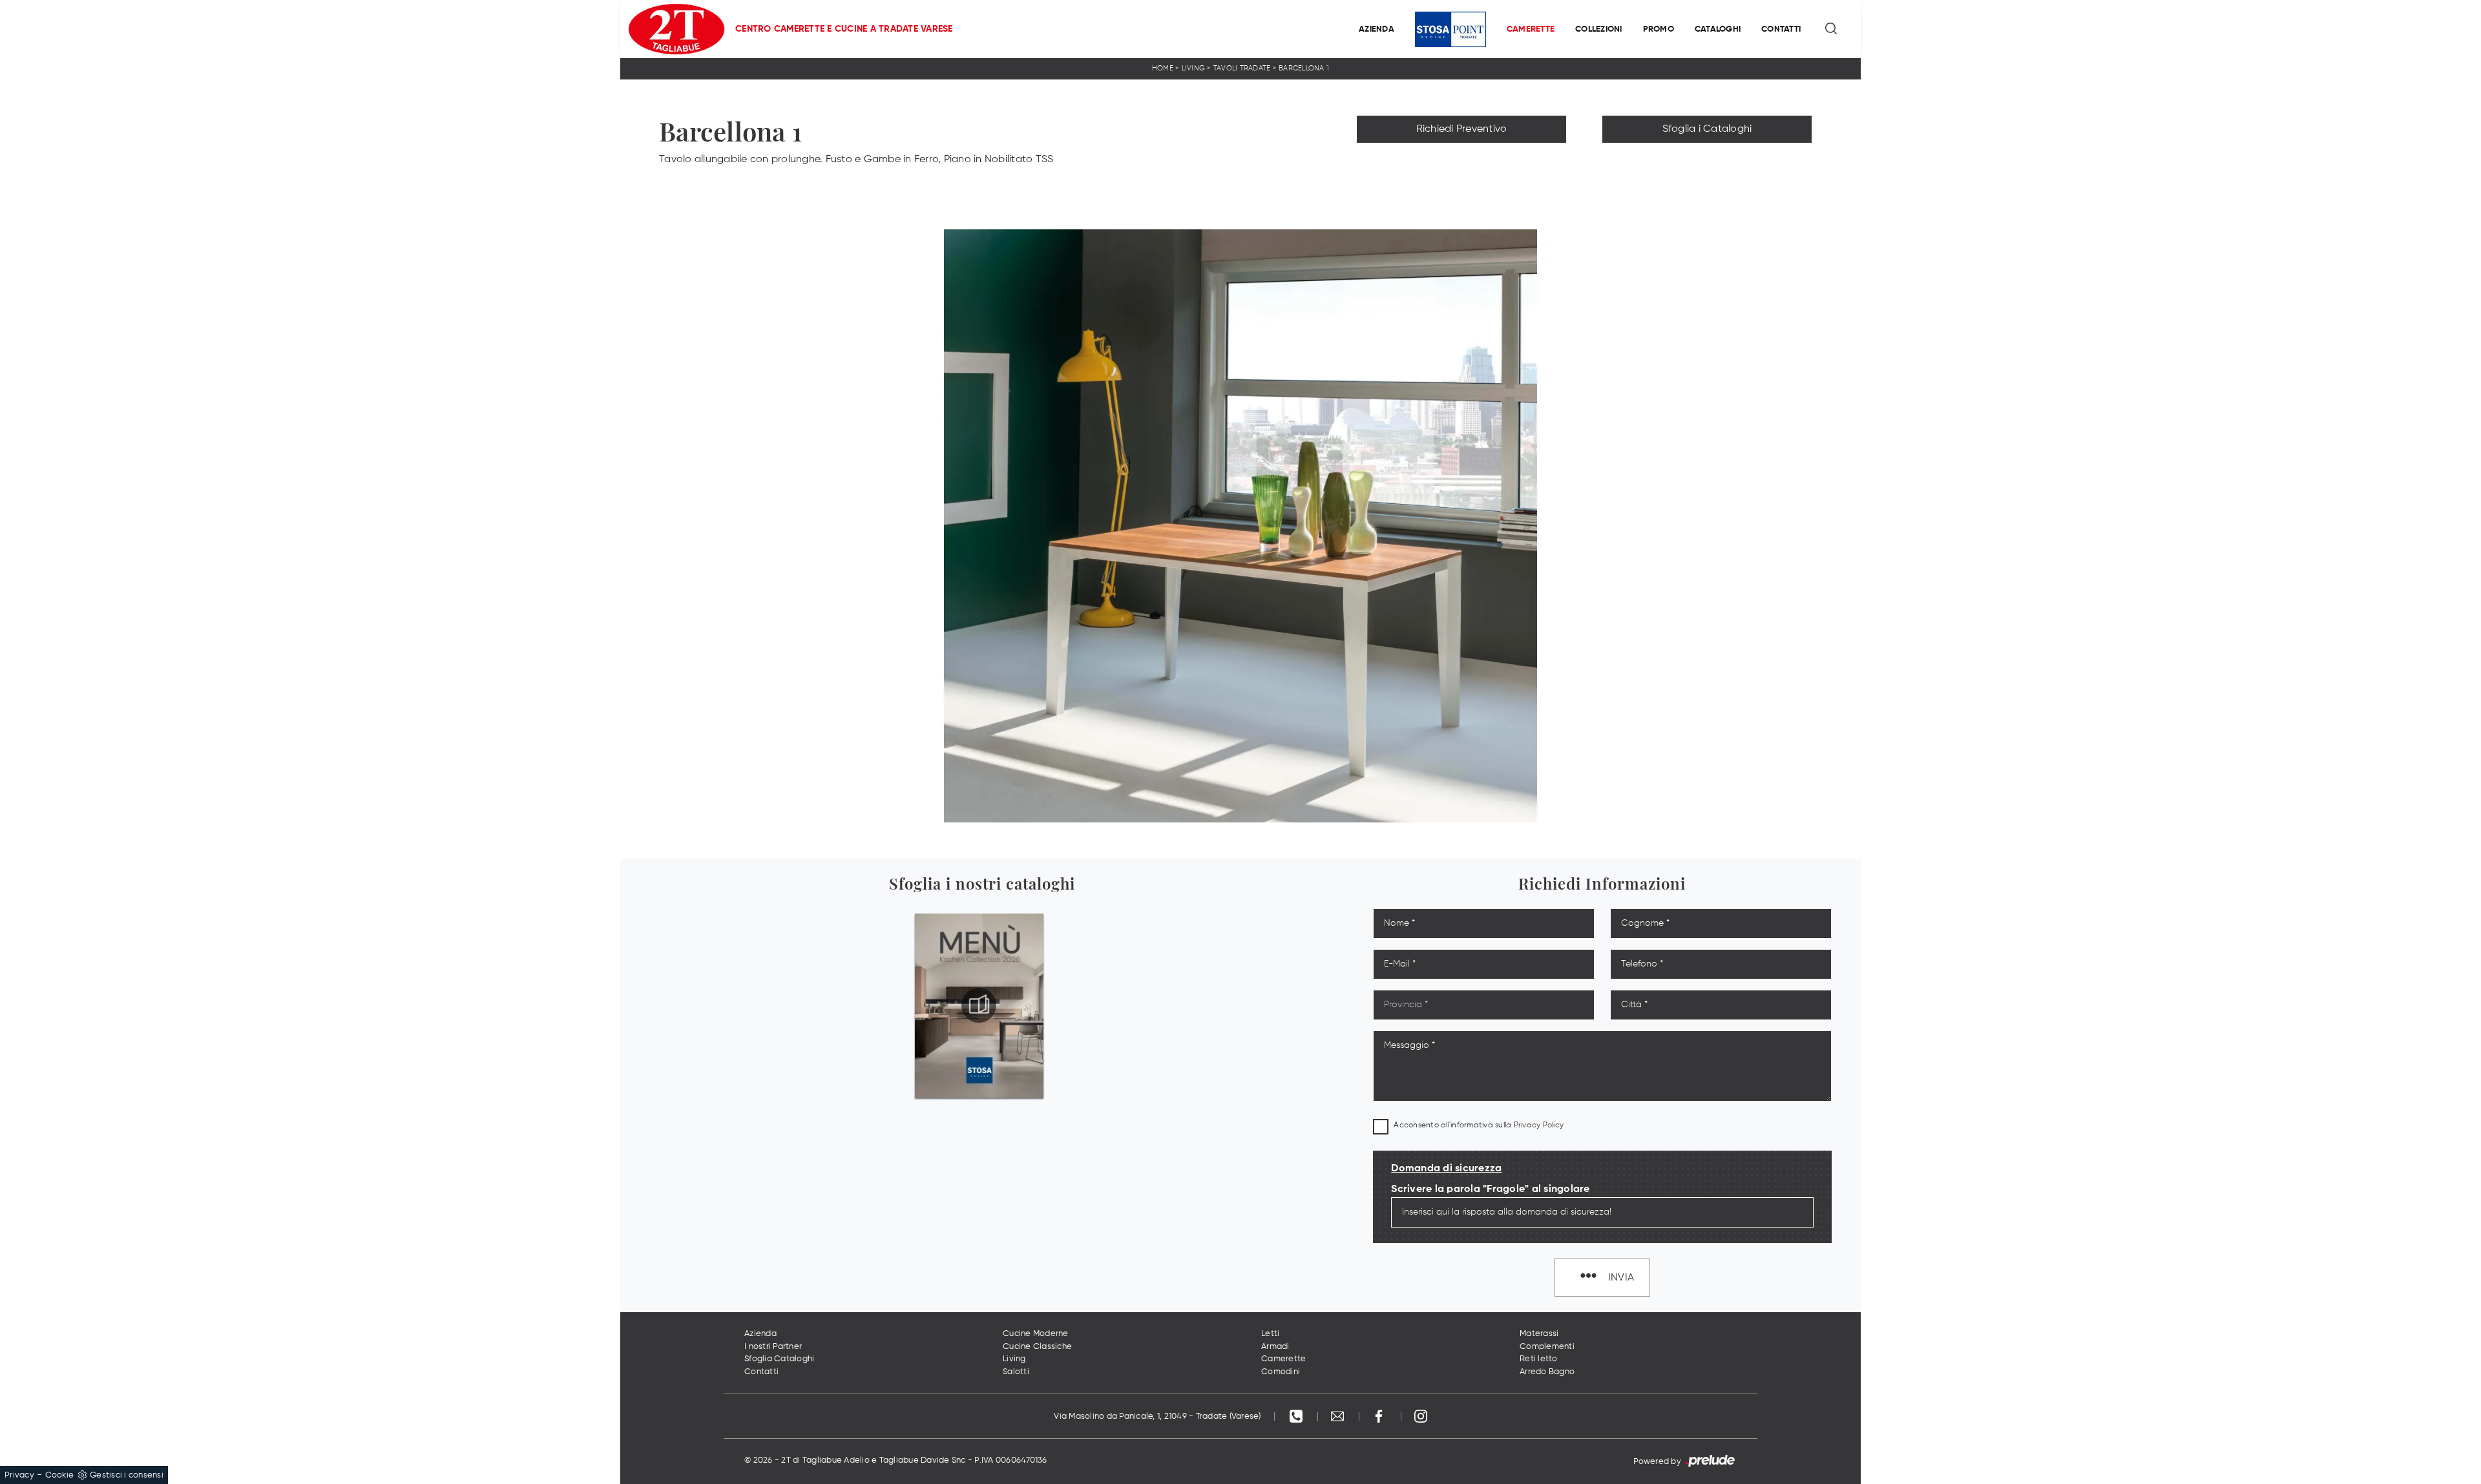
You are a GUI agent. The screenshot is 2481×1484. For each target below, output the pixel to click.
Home (1163, 68)
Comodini (1281, 1372)
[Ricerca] (1832, 29)
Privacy (19, 1475)
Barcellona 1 (1304, 68)
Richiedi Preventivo (1462, 129)
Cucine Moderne (1036, 1334)
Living (1194, 68)
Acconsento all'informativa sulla (1479, 1125)
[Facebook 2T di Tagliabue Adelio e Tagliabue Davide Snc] (1380, 1416)
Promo (1659, 29)
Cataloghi (1718, 29)
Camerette (1531, 29)
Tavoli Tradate (1242, 68)
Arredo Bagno (1547, 1372)
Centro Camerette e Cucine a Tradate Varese (844, 29)
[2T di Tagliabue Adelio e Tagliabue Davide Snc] (676, 29)
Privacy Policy (1539, 1125)
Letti (1270, 1334)
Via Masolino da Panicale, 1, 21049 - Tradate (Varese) (1157, 1416)
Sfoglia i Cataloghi (1707, 129)
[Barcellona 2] (1707, 158)
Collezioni (1599, 29)
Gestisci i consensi (127, 1475)
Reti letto (1539, 1359)
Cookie (60, 1475)
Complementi (1547, 1347)
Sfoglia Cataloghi (779, 1359)
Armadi (1275, 1347)
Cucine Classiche (1037, 1347)
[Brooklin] (1461, 158)
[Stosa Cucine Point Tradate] (1450, 29)
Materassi (1539, 1334)
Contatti (1781, 29)
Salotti (1016, 1372)
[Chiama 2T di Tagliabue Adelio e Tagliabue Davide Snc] (1297, 1416)
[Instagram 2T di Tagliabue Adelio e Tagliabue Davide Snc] (1421, 1416)
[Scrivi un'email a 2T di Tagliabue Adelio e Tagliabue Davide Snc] (1339, 1416)
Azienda (1377, 29)
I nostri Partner (773, 1347)
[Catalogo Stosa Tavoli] (979, 1005)
